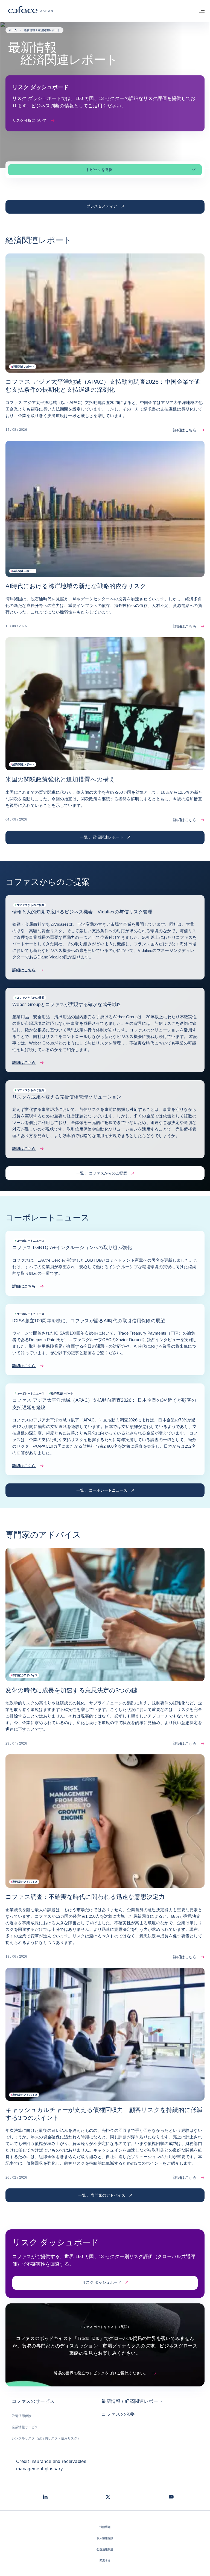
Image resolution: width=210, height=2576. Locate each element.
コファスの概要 (118, 2414)
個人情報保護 (105, 2538)
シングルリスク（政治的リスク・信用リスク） (46, 2438)
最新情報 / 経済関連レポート (132, 2401)
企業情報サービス (25, 2427)
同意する (105, 2561)
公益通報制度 (105, 2549)
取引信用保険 (22, 2416)
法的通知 (105, 2527)
